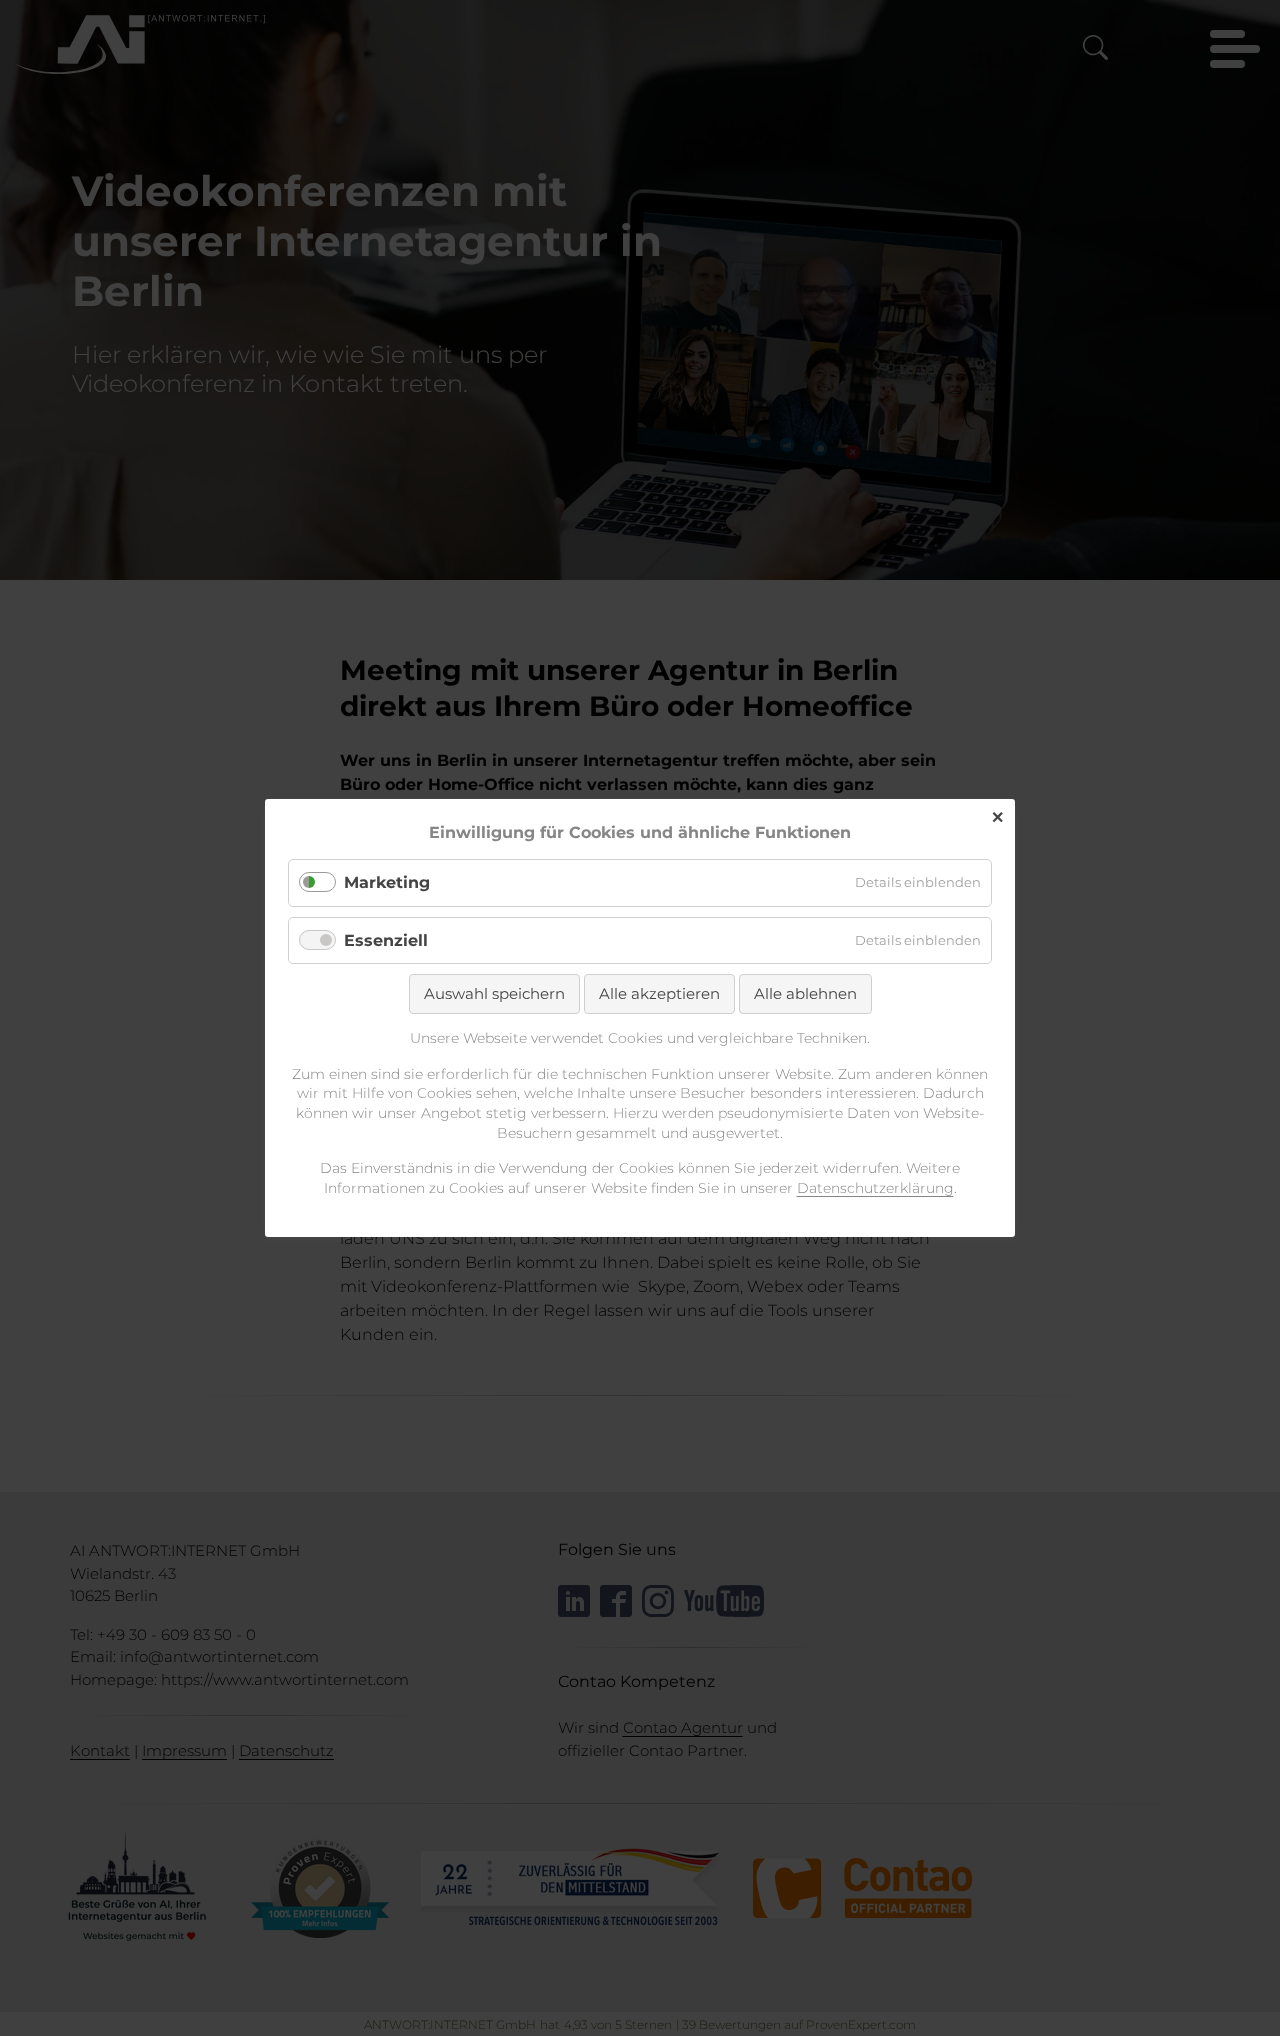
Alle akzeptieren (659, 993)
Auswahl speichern (494, 993)
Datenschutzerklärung (875, 1188)
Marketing (387, 882)
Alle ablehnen (805, 993)
